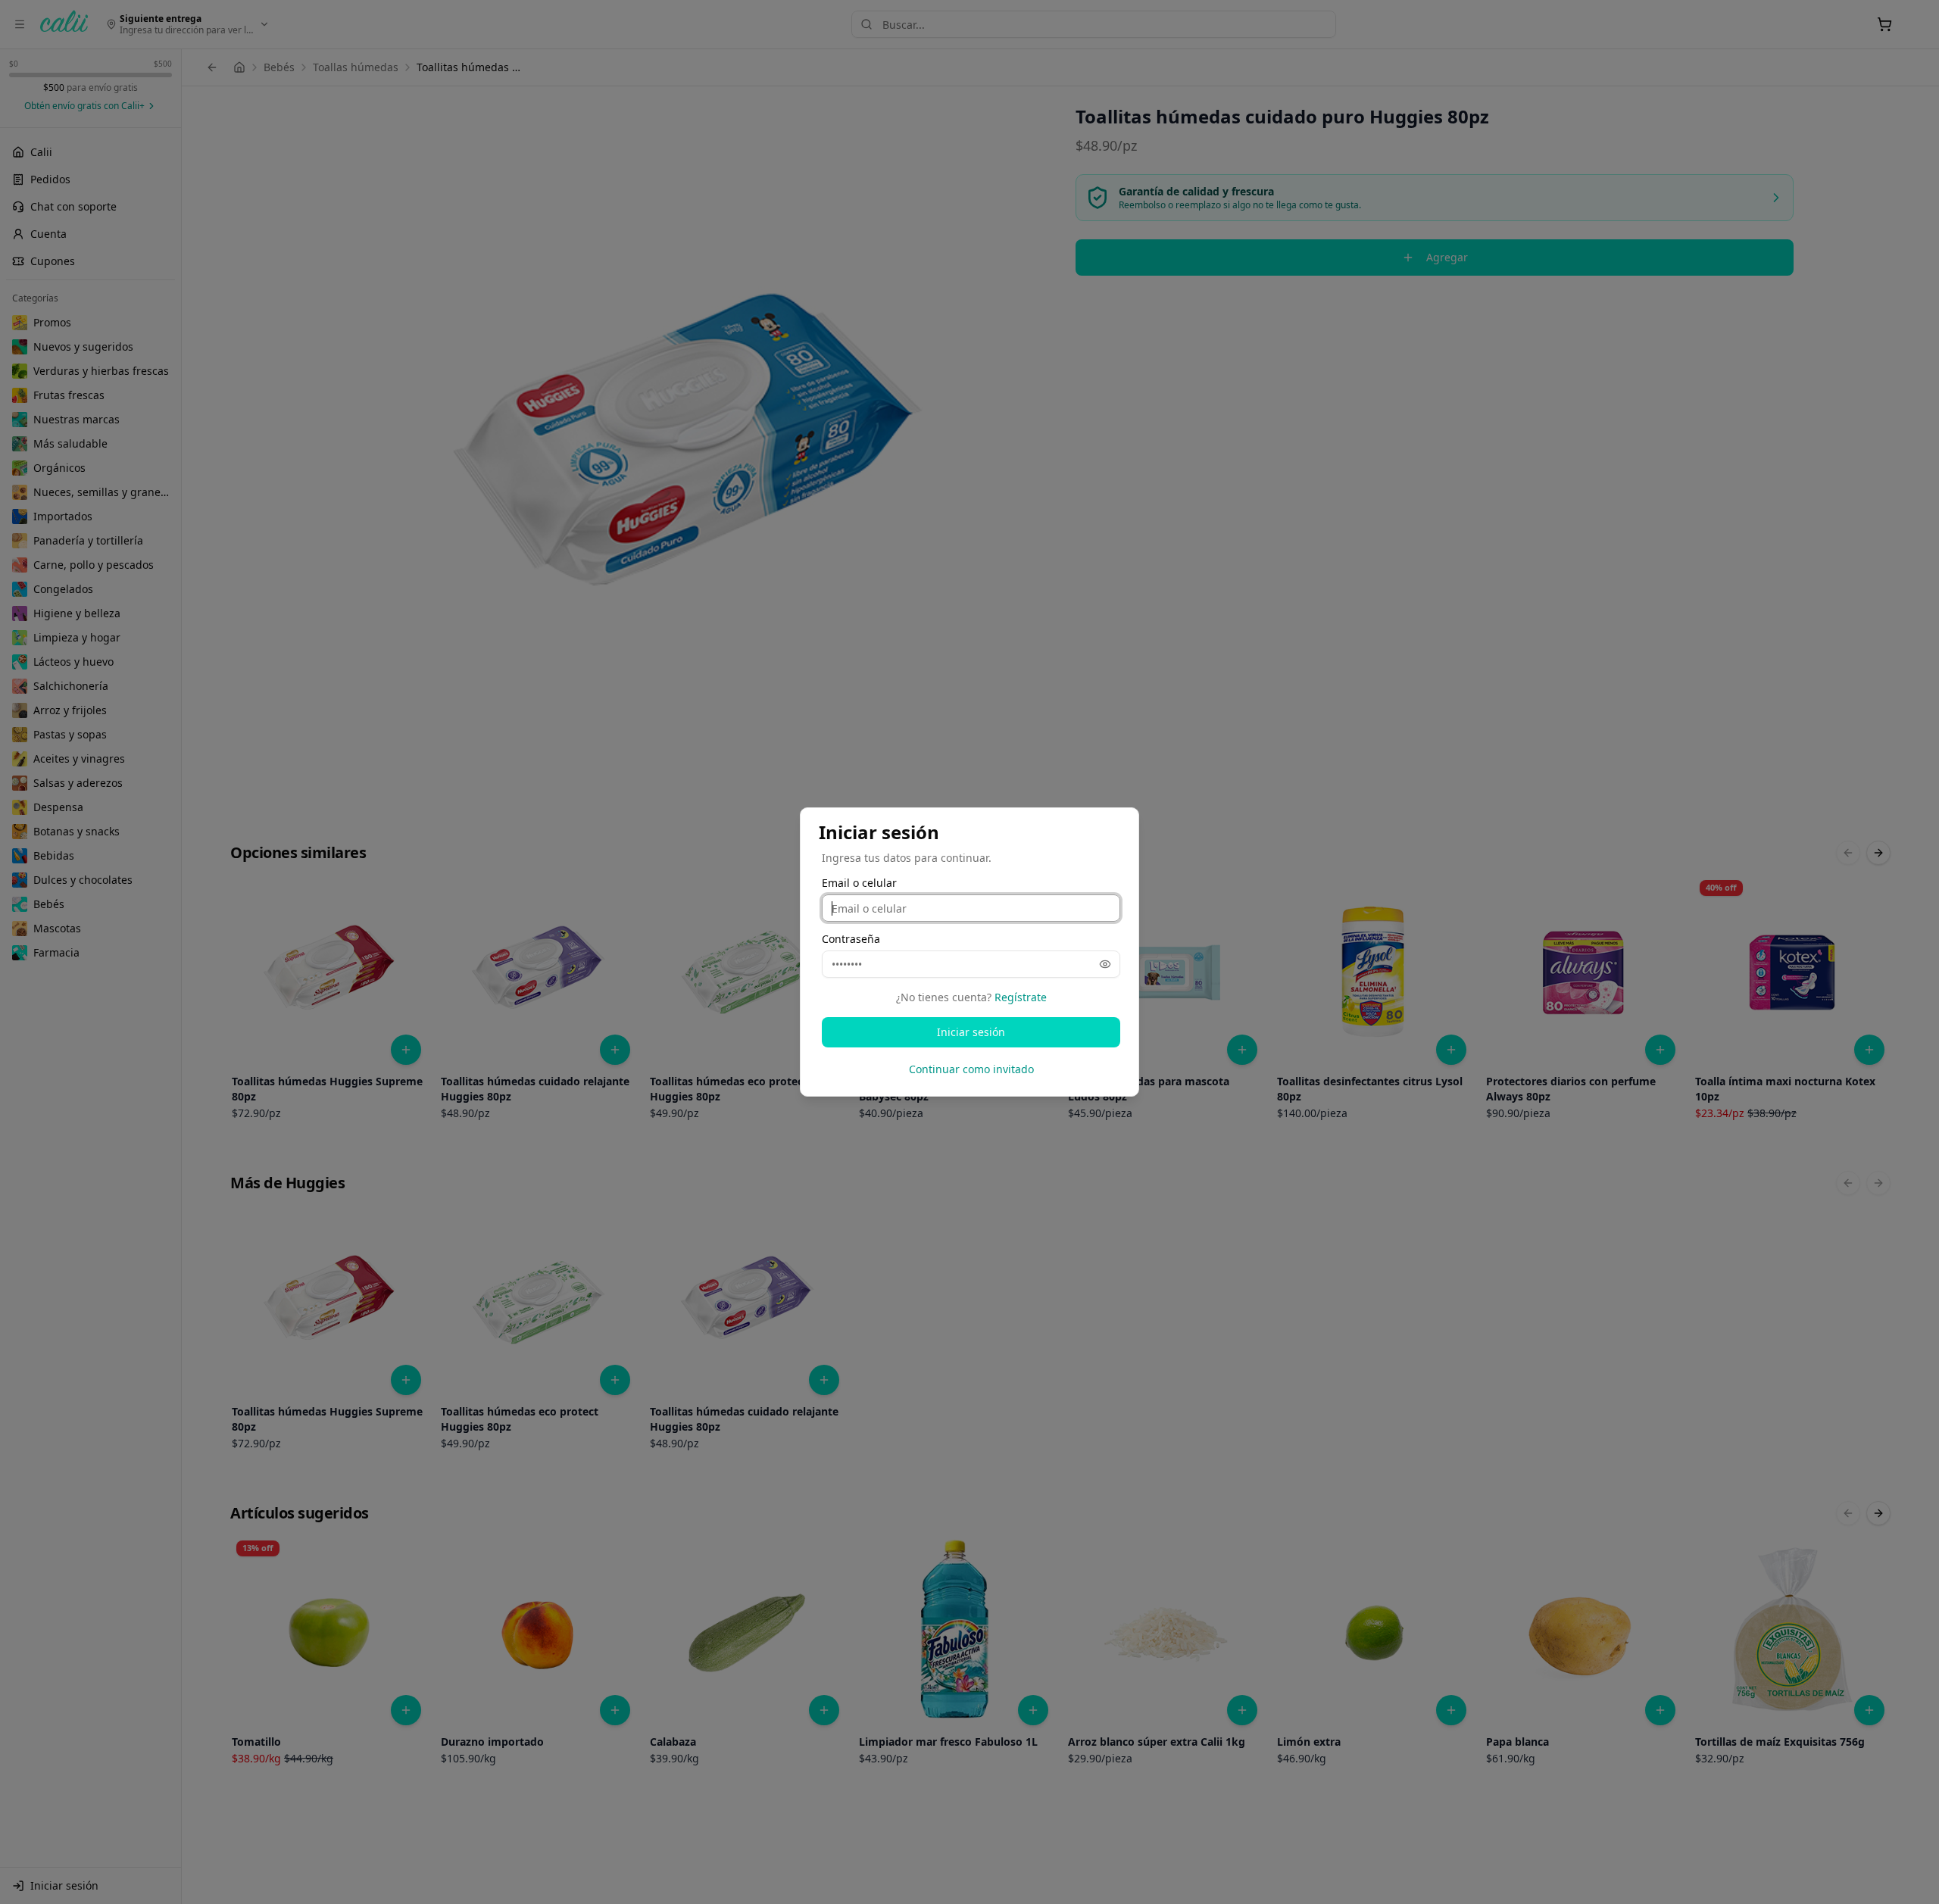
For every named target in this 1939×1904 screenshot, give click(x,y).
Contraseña (851, 939)
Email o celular (859, 883)
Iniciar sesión (971, 1032)
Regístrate (1021, 997)
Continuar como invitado (971, 1069)
